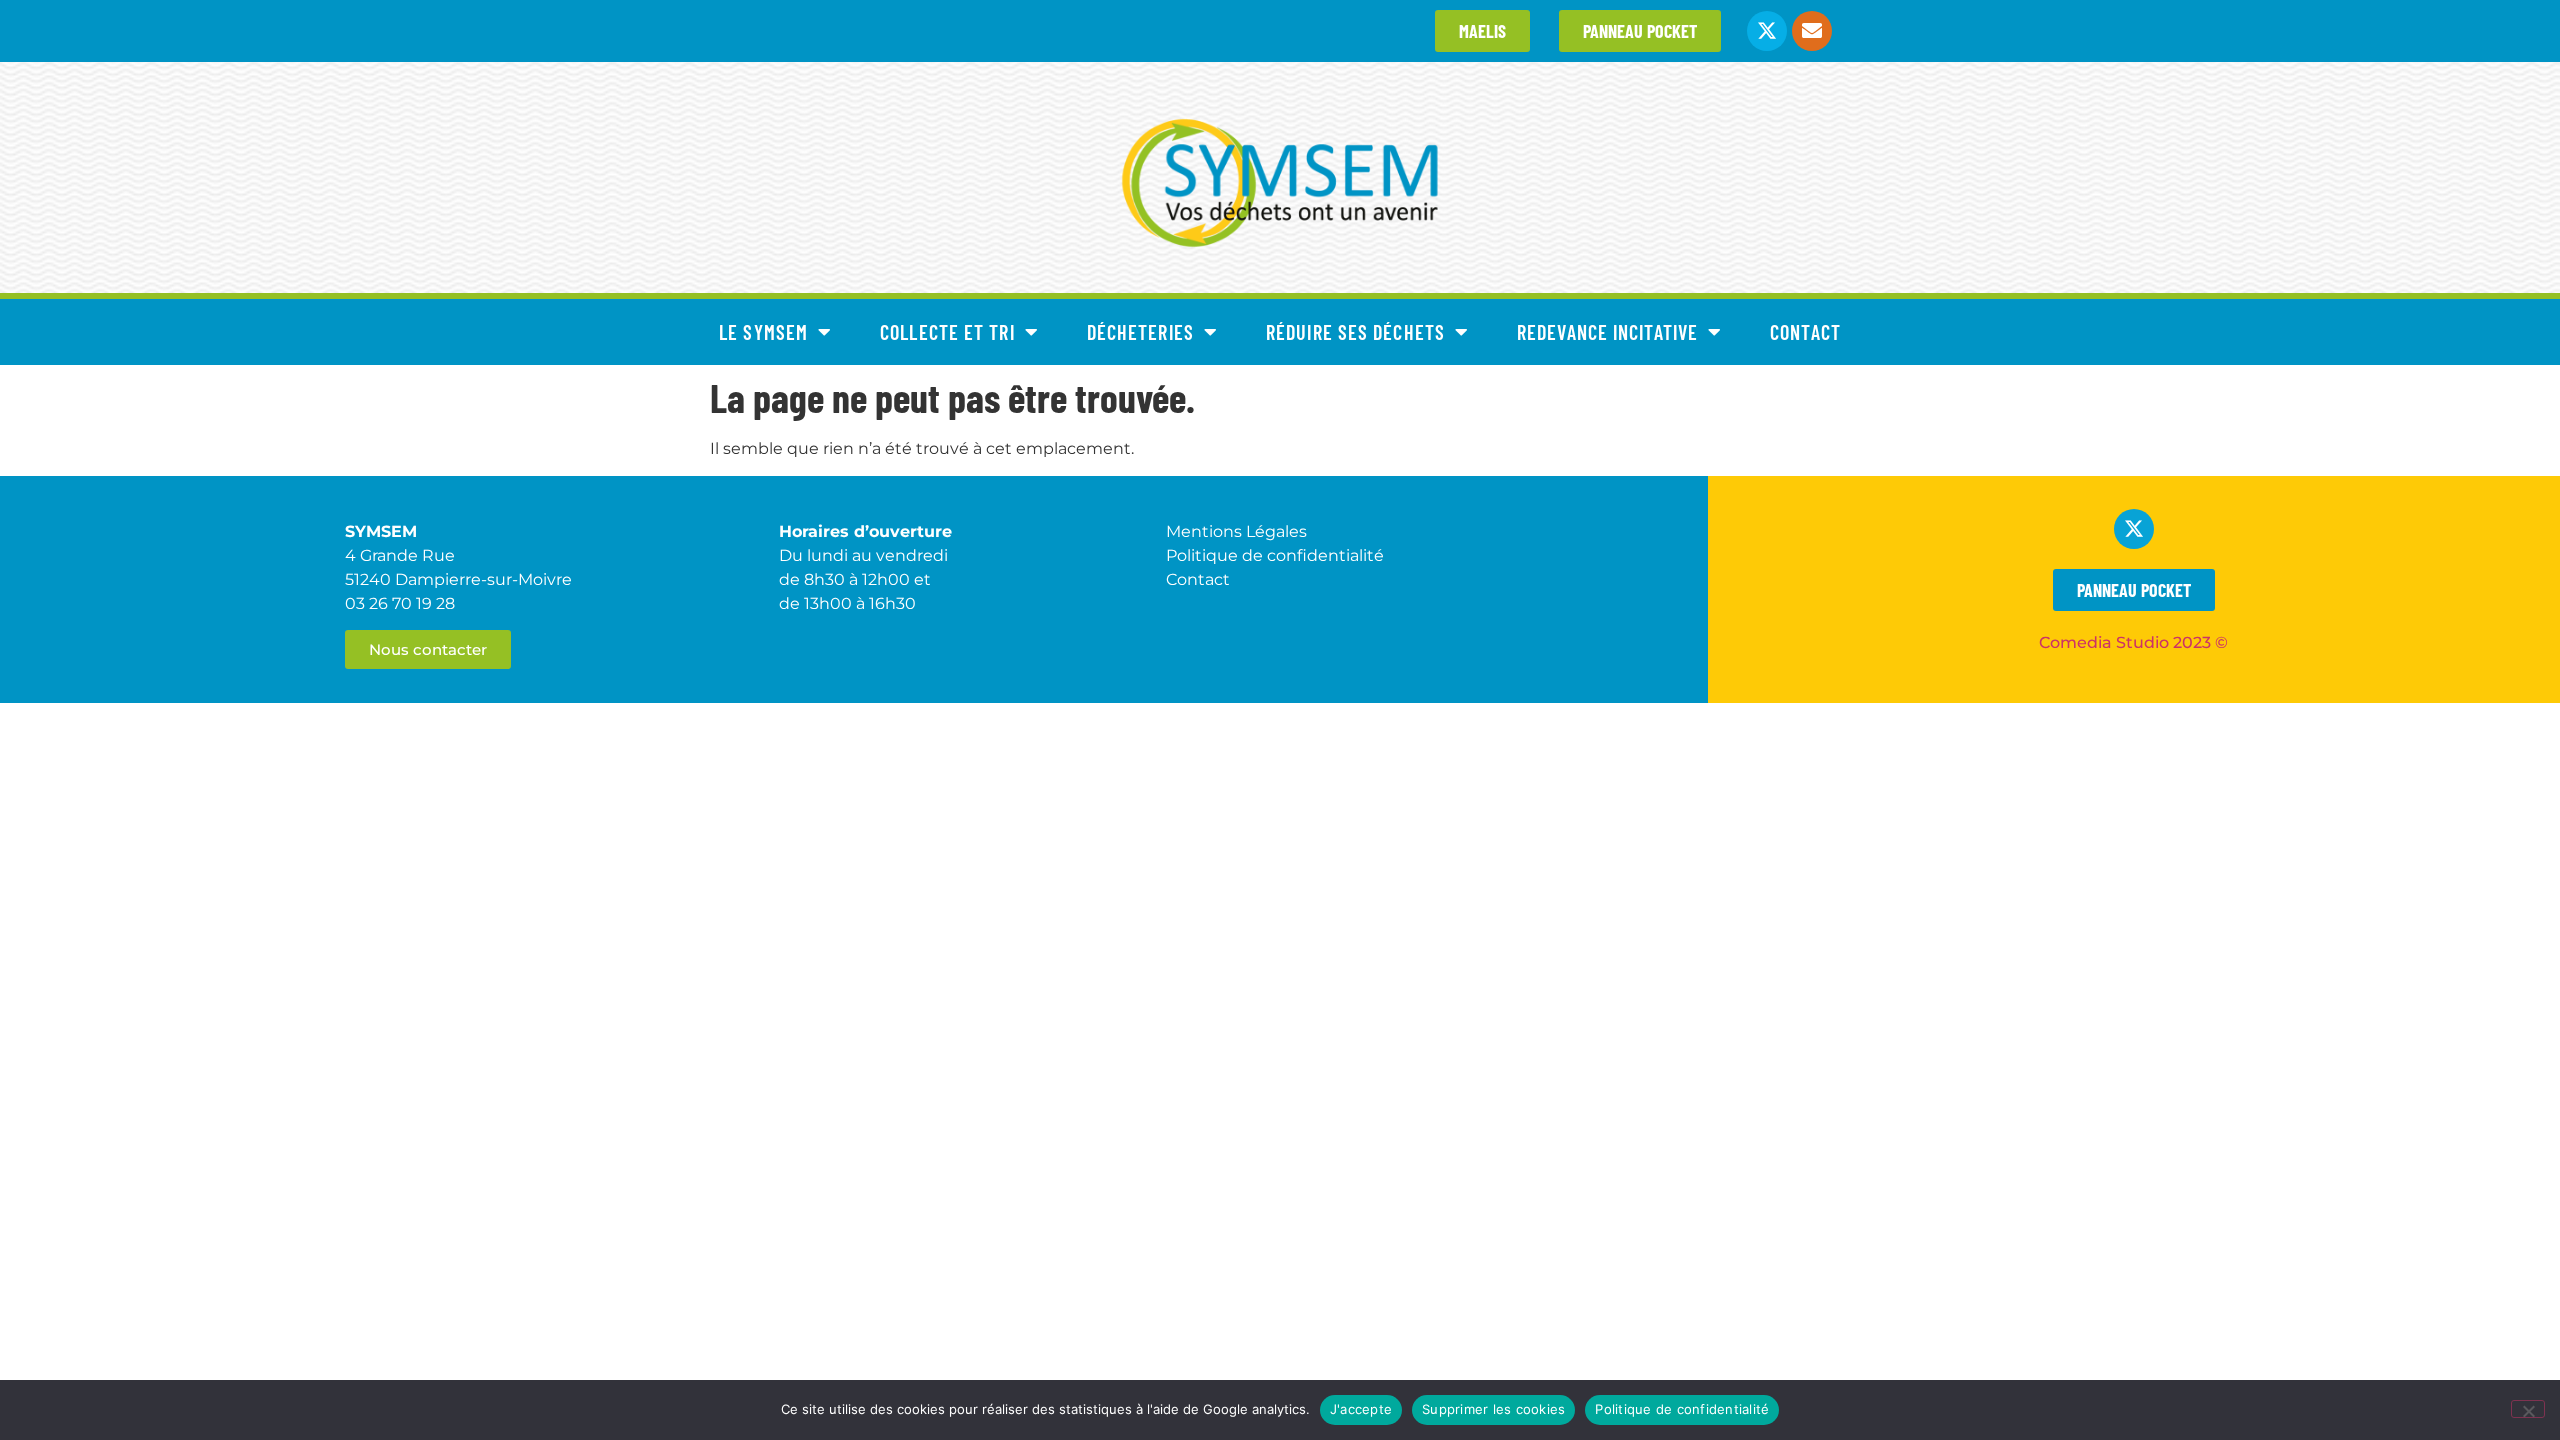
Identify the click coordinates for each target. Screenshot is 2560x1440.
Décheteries (1140, 332)
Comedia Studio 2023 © (2133, 642)
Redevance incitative (1607, 332)
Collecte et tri (947, 332)
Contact (1805, 332)
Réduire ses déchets (1355, 332)
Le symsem (763, 332)
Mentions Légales (1236, 531)
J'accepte (1361, 1409)
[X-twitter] (1767, 31)
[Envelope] (1812, 31)
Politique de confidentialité (1682, 1409)
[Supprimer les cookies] (2528, 1409)
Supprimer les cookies (1493, 1409)
